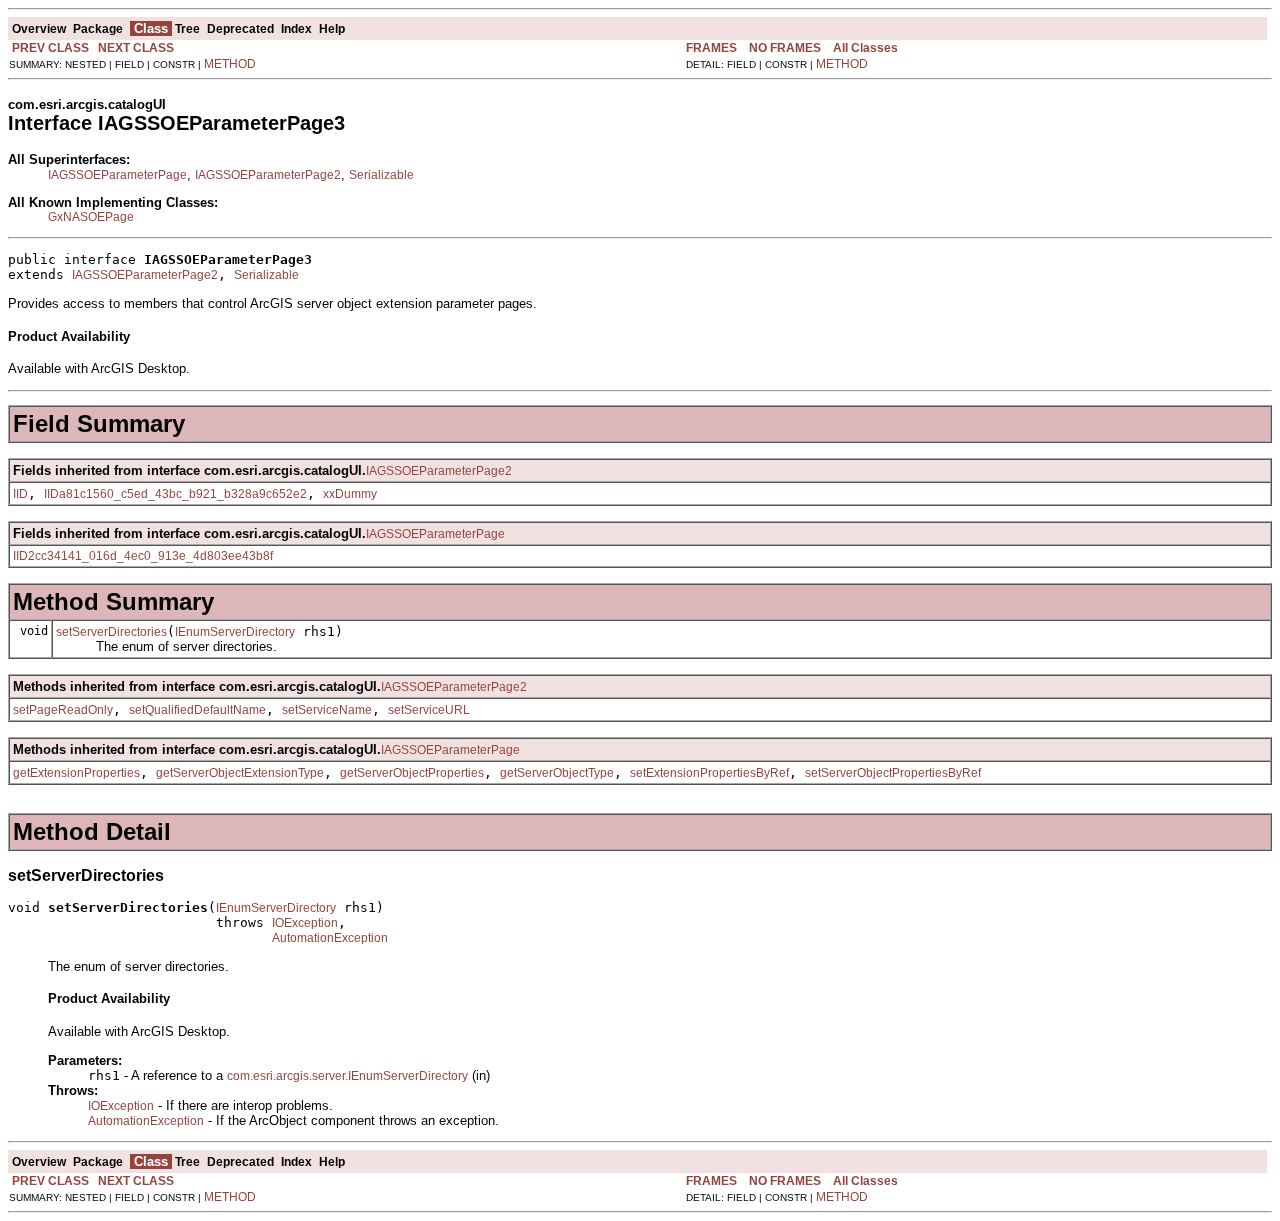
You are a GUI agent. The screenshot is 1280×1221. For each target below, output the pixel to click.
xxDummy (350, 494)
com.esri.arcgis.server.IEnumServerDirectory (347, 1076)
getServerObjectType (557, 773)
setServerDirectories (111, 632)
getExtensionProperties (76, 773)
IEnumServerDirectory (235, 632)
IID (20, 494)
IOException (305, 923)
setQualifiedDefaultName (197, 710)
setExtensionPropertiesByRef (709, 773)
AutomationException (330, 938)
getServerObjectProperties (412, 773)
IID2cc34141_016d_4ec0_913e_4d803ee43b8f (143, 556)
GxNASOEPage (91, 217)
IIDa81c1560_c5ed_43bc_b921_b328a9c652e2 (175, 494)
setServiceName (327, 710)
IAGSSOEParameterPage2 (268, 175)
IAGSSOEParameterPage (117, 175)
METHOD (230, 64)
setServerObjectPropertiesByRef (893, 773)
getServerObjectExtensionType (240, 773)
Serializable (381, 175)
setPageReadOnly (63, 710)
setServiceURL (429, 710)
